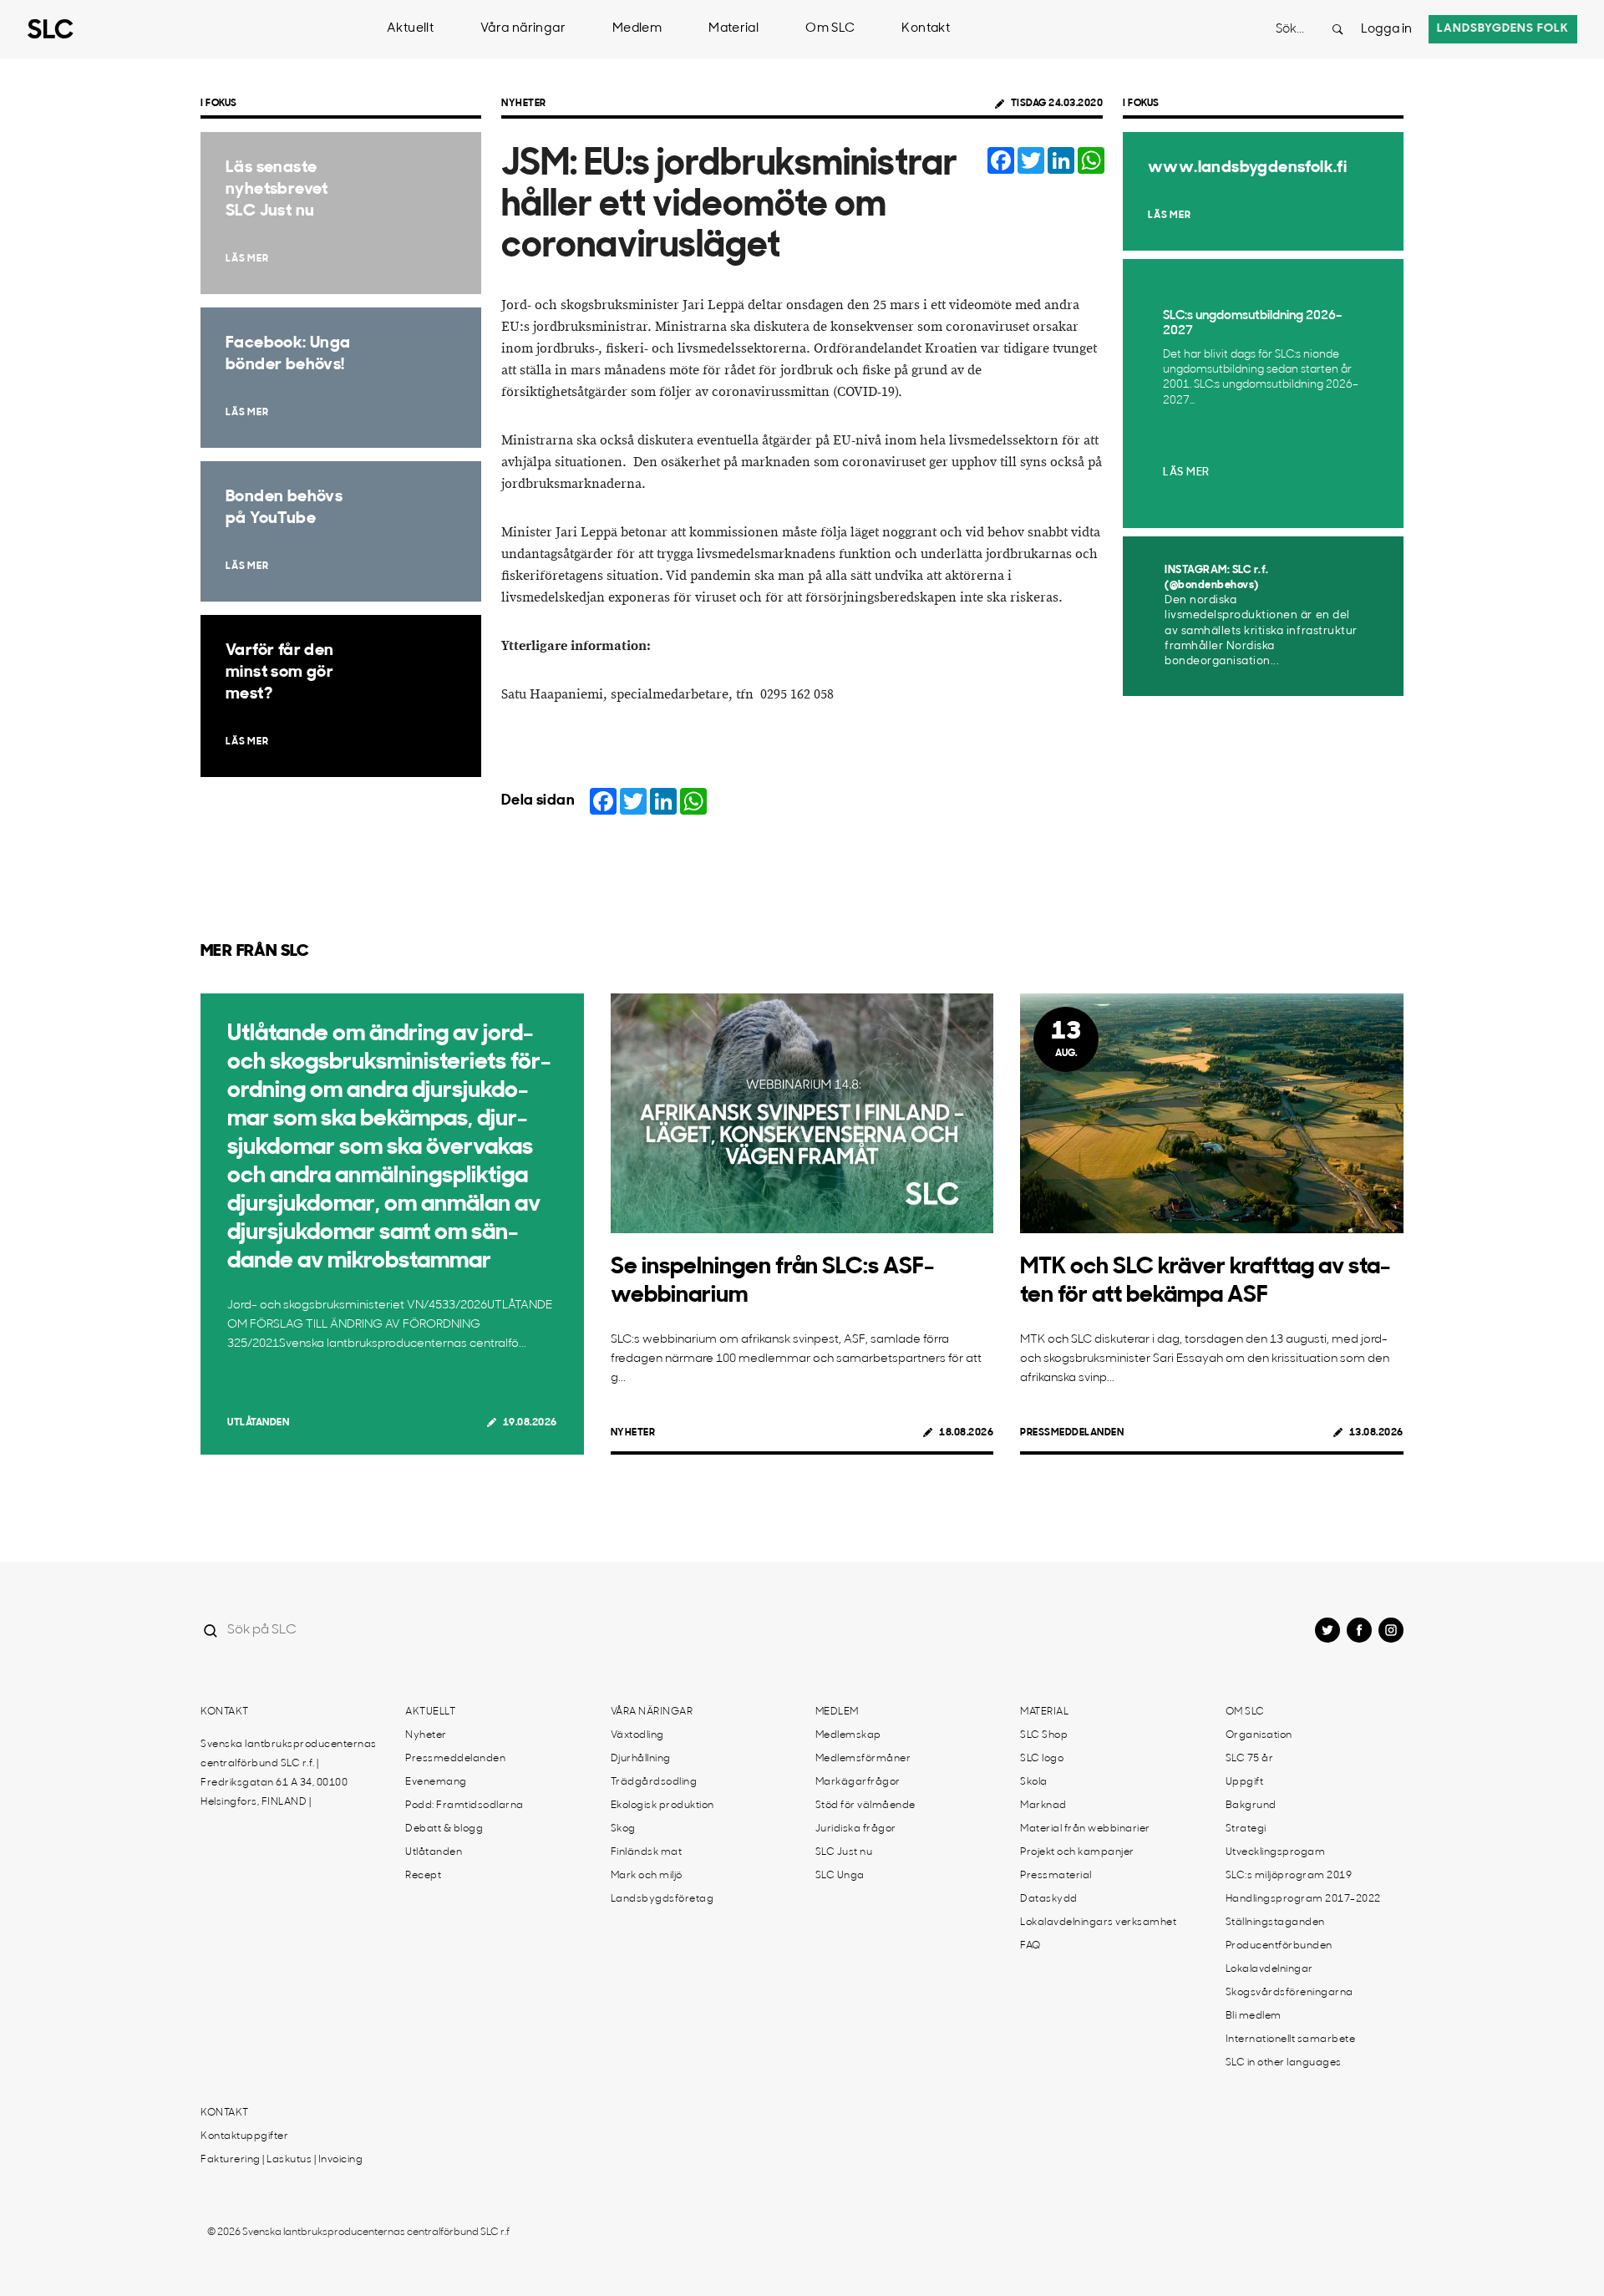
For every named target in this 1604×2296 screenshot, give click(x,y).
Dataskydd (1049, 1899)
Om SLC (830, 29)
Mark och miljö (647, 1876)
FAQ (1030, 1946)
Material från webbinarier (1085, 1829)
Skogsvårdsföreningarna (1289, 1993)
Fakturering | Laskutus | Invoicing (282, 2160)
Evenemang (436, 1782)
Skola (1034, 1782)
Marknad (1043, 1806)
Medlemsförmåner (863, 1759)
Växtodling (637, 1735)
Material (733, 29)
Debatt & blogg (444, 1829)
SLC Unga (840, 1876)
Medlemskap (848, 1735)
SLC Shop (1044, 1735)
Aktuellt (410, 29)
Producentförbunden (1279, 1946)
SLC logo (1042, 1759)
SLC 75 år (1250, 1759)
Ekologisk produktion (662, 1806)
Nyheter (524, 104)
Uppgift (1245, 1782)
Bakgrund (1251, 1806)
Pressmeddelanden (1072, 1433)
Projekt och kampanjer (1077, 1852)
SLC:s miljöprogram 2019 (1289, 1876)
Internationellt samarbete (1291, 2039)
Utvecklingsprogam (1276, 1852)
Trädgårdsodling (654, 1782)
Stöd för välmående (865, 1806)
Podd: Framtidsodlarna (464, 1806)
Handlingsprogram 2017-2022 (1303, 1899)
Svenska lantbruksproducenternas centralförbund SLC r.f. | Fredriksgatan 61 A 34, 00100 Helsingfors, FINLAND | (289, 1773)
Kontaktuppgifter (244, 2136)
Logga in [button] (1386, 30)
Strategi (1246, 1829)
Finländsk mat (647, 1852)
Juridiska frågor (856, 1829)
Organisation (1259, 1735)
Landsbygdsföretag (662, 1899)
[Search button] (1338, 29)
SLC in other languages (1284, 2063)
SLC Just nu (844, 1852)
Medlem (637, 29)
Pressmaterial (1056, 1876)
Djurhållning (641, 1759)
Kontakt (926, 29)
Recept (423, 1876)
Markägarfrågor (858, 1782)
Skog (623, 1829)
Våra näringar (523, 29)
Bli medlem (1254, 2016)
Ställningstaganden (1275, 1923)
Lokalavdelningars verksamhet (1098, 1923)
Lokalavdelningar (1269, 1969)
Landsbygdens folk (1503, 29)
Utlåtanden (258, 1423)
